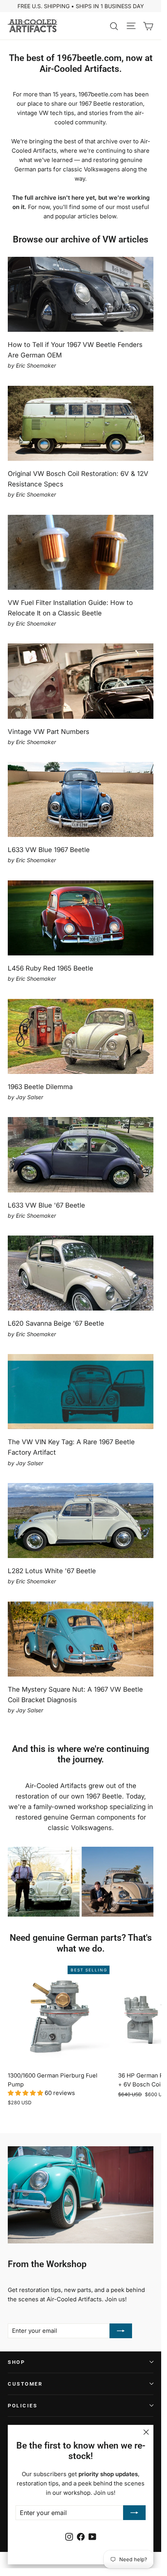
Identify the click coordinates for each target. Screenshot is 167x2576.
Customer (25, 2384)
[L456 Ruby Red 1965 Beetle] (81, 918)
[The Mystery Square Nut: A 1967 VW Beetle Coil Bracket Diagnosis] (81, 1639)
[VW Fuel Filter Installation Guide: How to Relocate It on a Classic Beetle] (81, 552)
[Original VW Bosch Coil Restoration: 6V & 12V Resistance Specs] (81, 423)
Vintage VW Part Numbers (49, 732)
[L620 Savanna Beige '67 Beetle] (81, 1273)
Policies (23, 2406)
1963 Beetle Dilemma (40, 1087)
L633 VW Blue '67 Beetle (46, 1205)
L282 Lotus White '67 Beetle (52, 1571)
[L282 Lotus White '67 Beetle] (81, 1521)
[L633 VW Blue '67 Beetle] (81, 1155)
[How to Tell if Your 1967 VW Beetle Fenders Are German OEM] (81, 294)
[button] (26, 2093)
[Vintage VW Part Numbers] (81, 681)
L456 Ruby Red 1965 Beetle (50, 968)
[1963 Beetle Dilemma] (81, 1036)
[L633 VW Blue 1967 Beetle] (81, 799)
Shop (16, 2362)
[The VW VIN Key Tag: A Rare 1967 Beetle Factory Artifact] (81, 1392)
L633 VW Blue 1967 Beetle (49, 850)
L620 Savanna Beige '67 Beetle (56, 1323)
